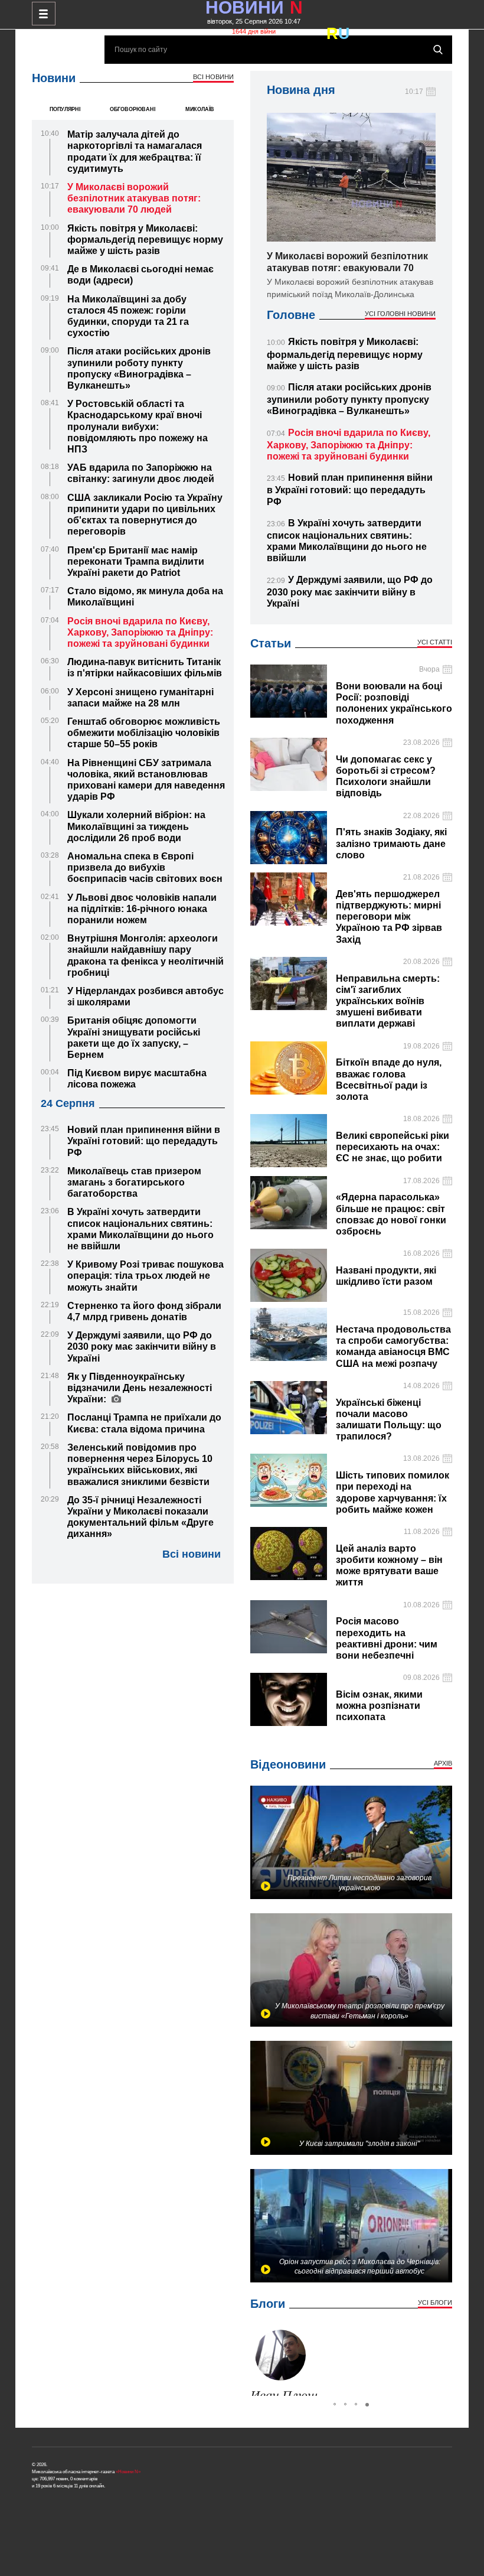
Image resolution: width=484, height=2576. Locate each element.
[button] (261, 2360)
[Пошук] (438, 50)
